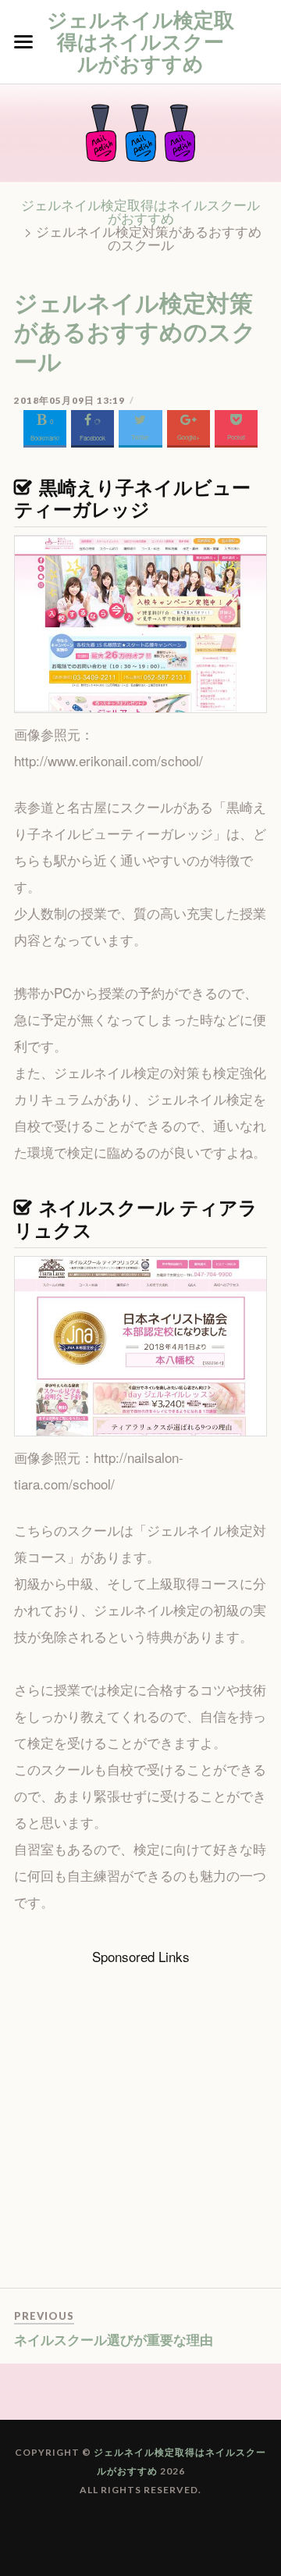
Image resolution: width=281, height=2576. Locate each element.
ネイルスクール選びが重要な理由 (114, 2339)
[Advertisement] (140, 2126)
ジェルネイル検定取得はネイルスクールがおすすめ (140, 41)
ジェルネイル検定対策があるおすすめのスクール (135, 331)
